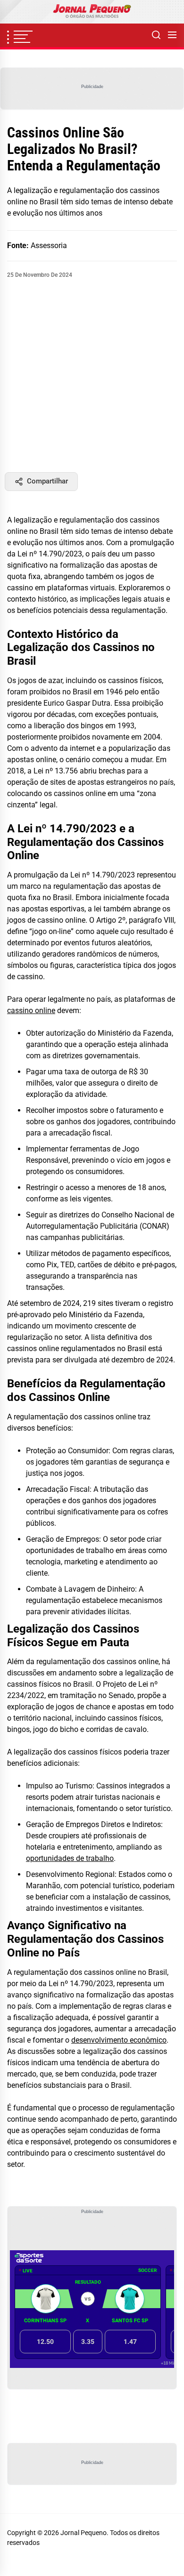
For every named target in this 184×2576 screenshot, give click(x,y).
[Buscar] (156, 35)
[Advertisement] (92, 376)
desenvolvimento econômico (119, 2040)
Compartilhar (47, 481)
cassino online (31, 1010)
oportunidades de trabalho (70, 1858)
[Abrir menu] (172, 35)
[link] (92, 12)
